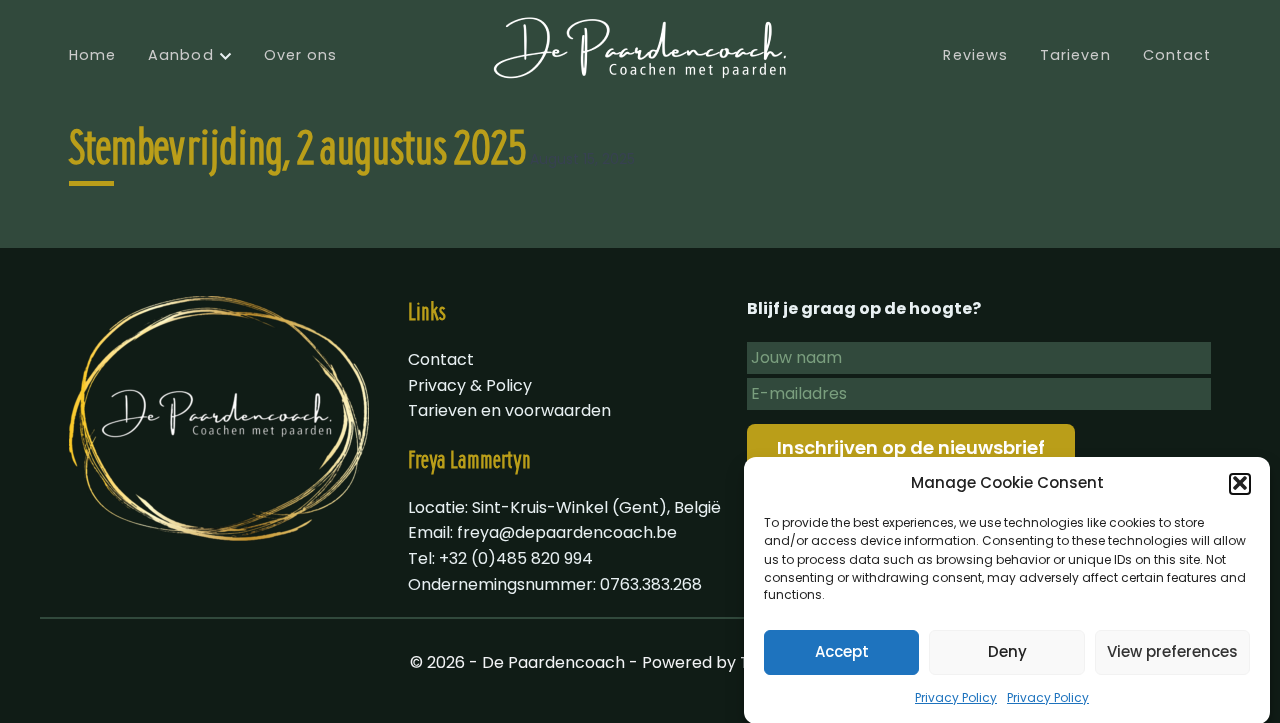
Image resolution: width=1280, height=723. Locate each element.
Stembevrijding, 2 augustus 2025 (297, 152)
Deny (1007, 651)
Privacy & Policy (470, 385)
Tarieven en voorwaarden (509, 410)
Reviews (975, 55)
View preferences (1172, 651)
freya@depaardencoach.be (567, 532)
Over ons (301, 55)
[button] (1240, 483)
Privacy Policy (956, 696)
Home (92, 55)
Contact (1177, 55)
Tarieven (1075, 55)
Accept (842, 651)
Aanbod (180, 55)
